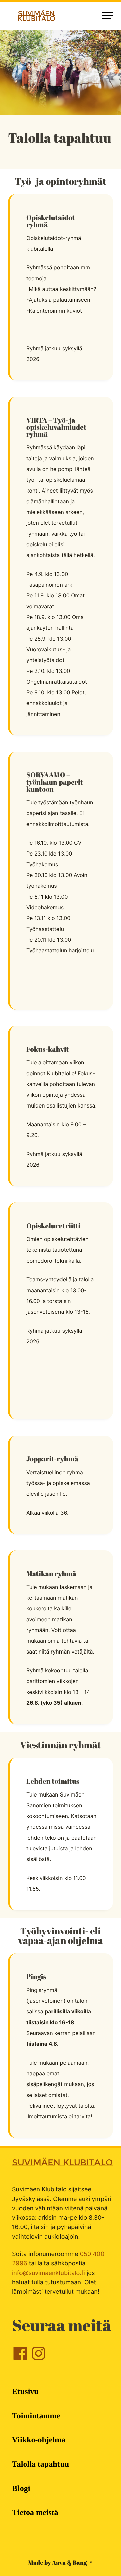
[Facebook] (20, 2359)
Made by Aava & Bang (58, 2563)
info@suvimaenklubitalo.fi (49, 2273)
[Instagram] (38, 2359)
